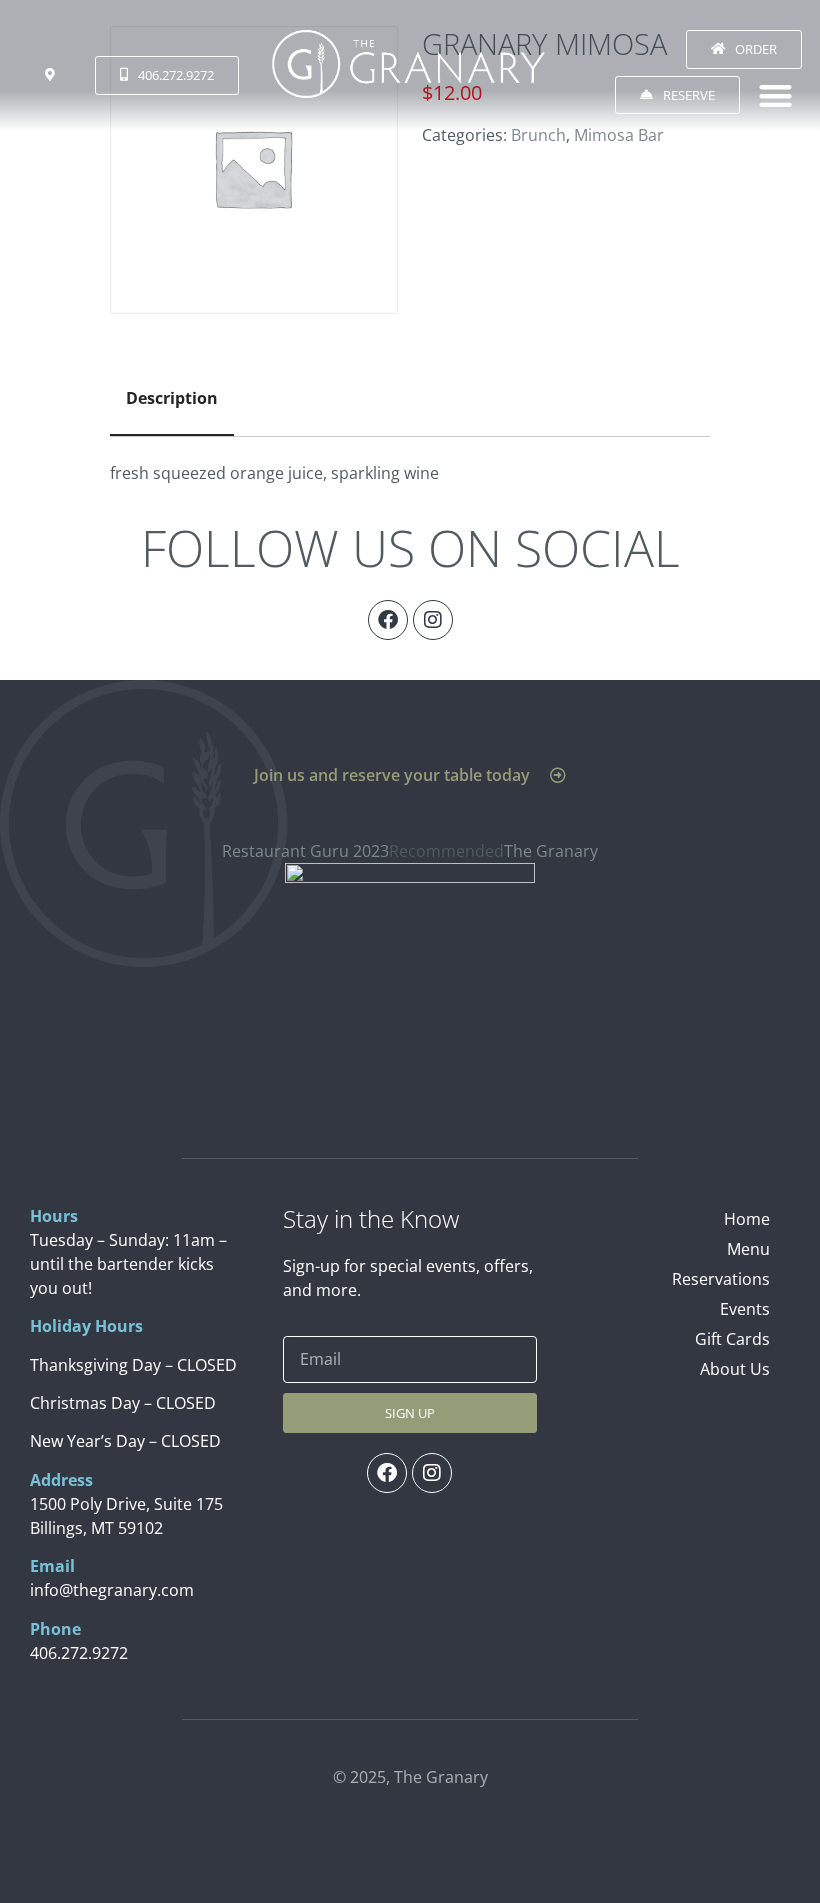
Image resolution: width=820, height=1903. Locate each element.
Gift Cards (732, 1339)
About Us (735, 1369)
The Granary (551, 851)
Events (745, 1309)
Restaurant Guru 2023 (305, 851)
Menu (748, 1249)
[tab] (172, 399)
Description (172, 398)
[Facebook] (388, 620)
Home (747, 1219)
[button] (776, 95)
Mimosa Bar (619, 135)
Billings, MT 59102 (96, 1528)
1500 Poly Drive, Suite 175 (126, 1504)
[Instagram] (433, 620)
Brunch (538, 135)
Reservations (721, 1279)
